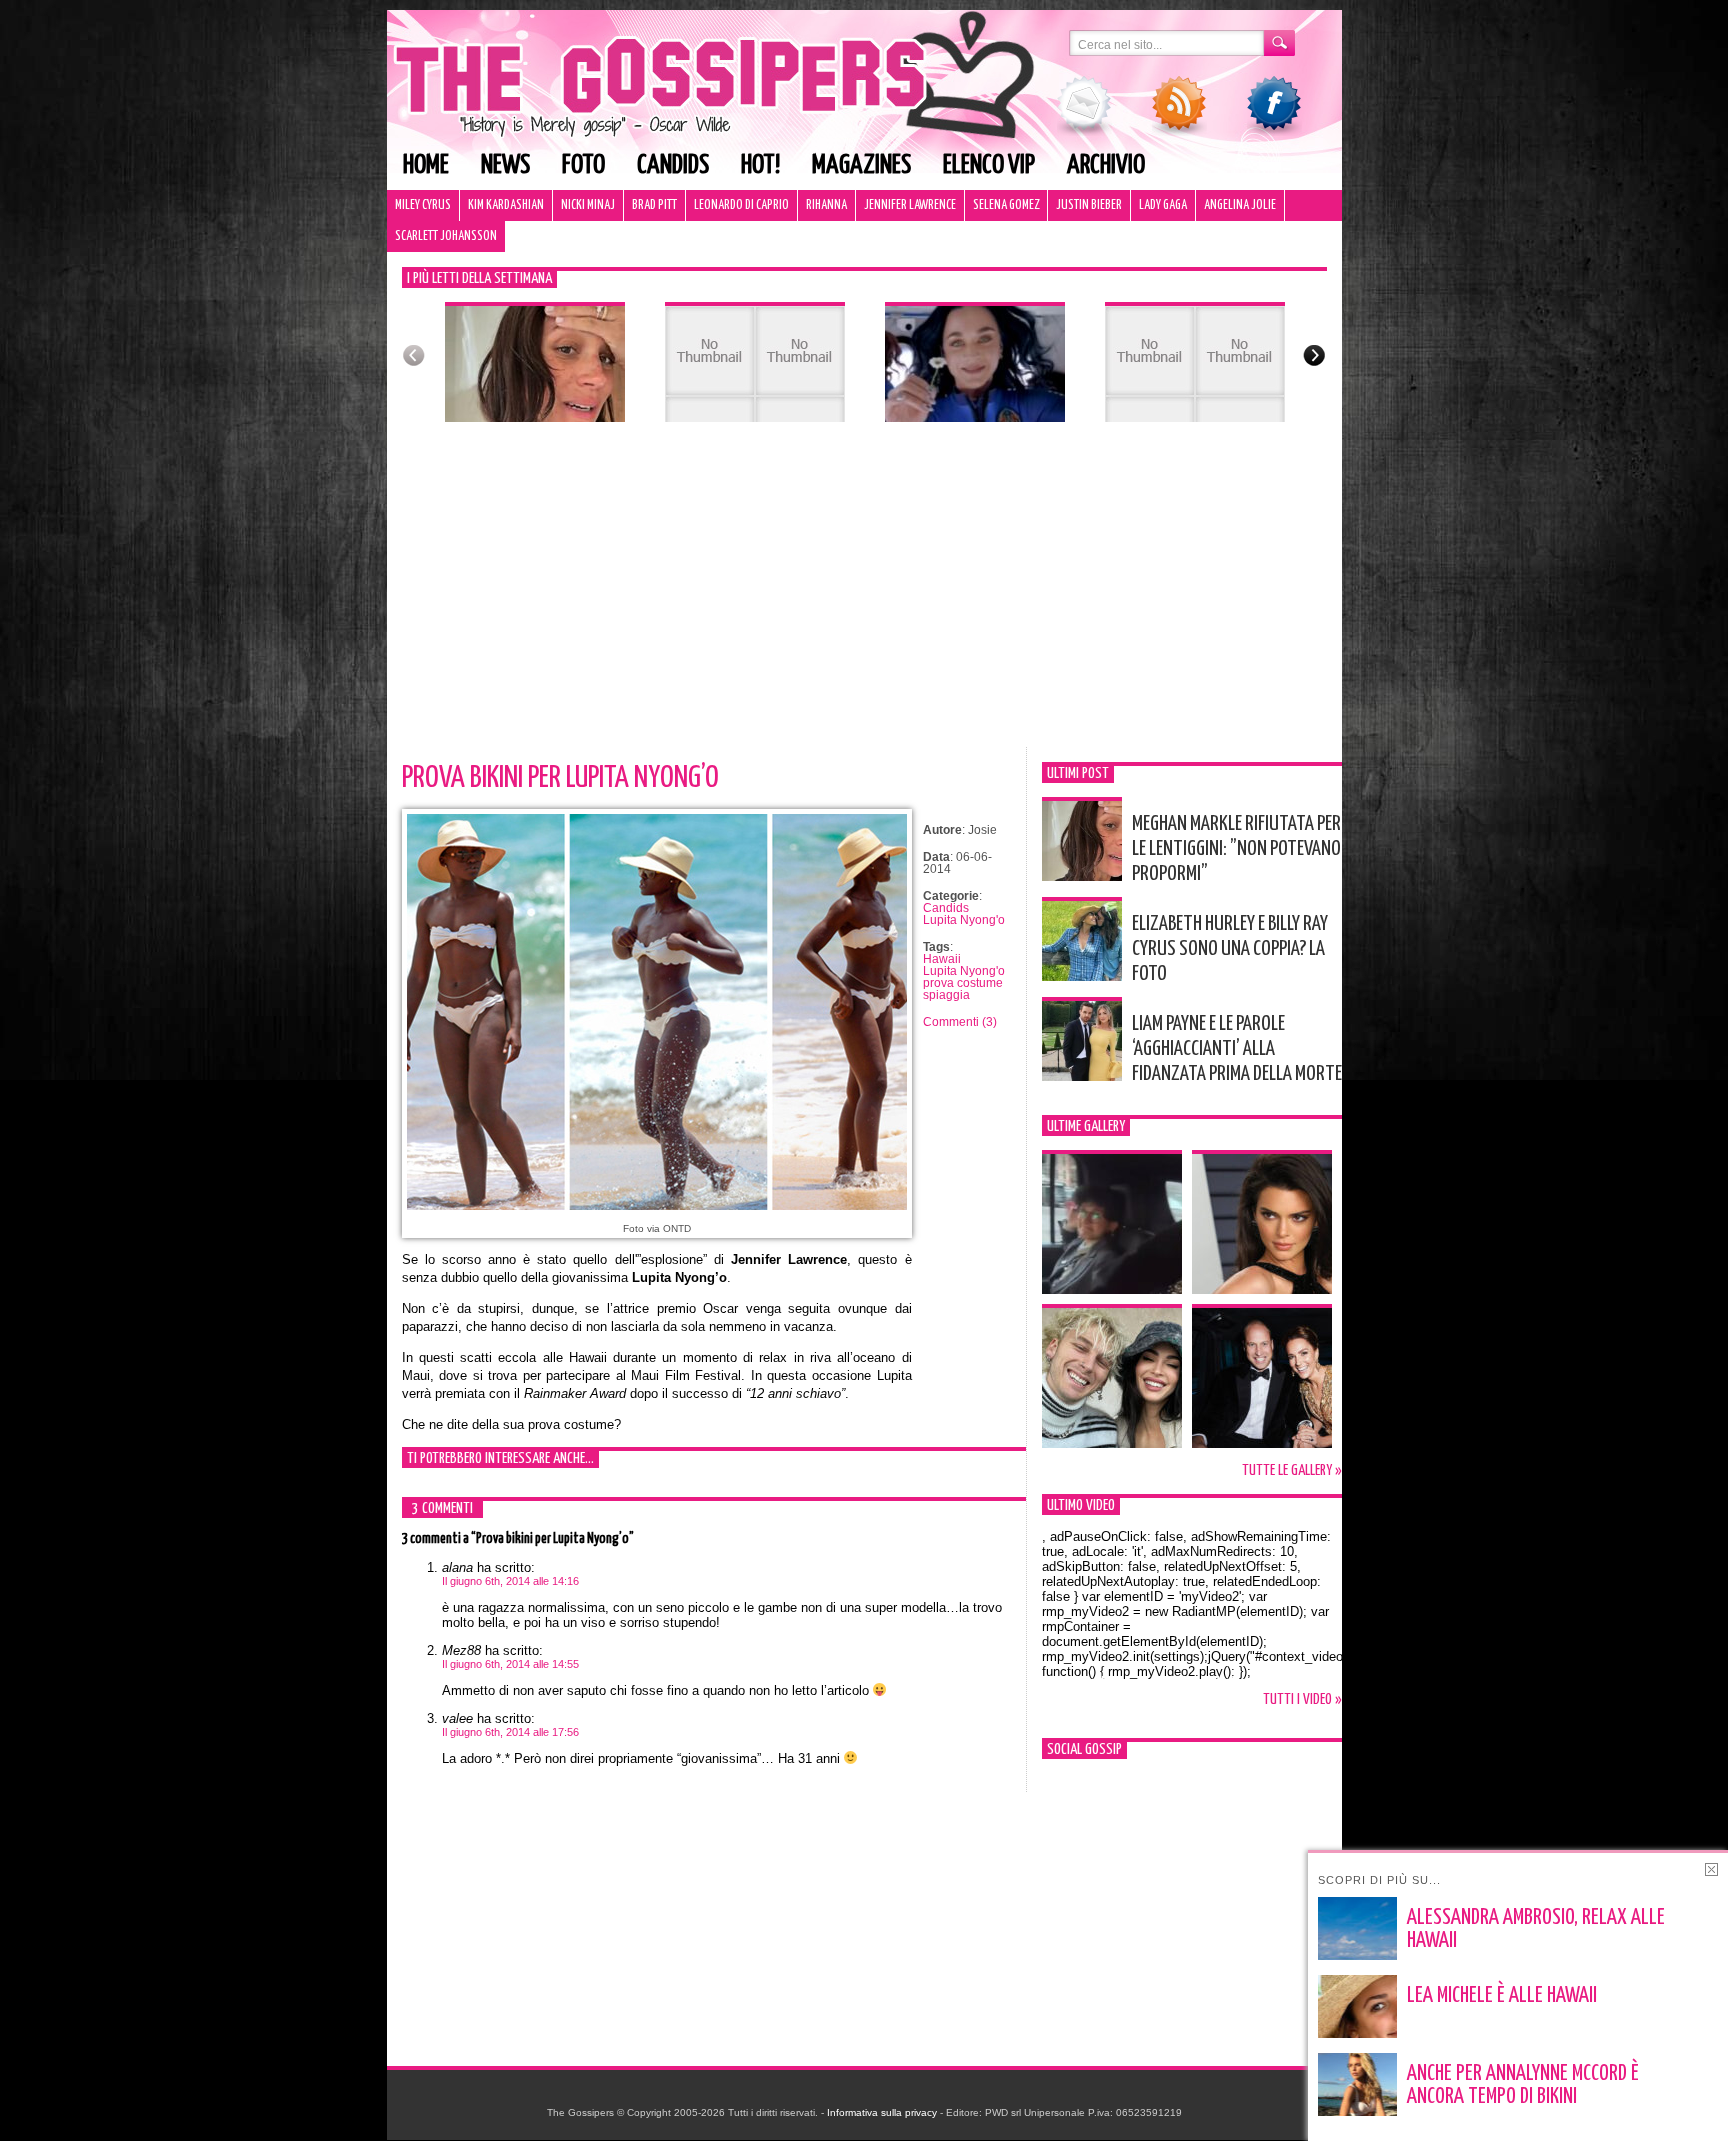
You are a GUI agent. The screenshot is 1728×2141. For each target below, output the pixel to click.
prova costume (963, 983)
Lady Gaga (1163, 205)
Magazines (861, 165)
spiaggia (946, 995)
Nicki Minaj (588, 205)
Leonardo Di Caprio (741, 205)
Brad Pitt (654, 205)
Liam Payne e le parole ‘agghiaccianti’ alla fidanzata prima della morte (1237, 1049)
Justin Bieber (1089, 205)
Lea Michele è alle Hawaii (1502, 1996)
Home (426, 165)
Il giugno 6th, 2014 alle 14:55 (510, 1664)
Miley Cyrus (423, 205)
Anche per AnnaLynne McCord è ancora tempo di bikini (1523, 2085)
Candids (673, 165)
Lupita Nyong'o (964, 920)
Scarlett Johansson (446, 236)
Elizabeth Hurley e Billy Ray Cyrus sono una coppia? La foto (1230, 949)
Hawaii (942, 959)
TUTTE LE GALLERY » (1292, 1470)
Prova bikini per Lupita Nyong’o (560, 778)
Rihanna (826, 205)
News (505, 165)
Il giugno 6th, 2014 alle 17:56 (510, 1732)
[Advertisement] (864, 597)
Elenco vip (989, 165)
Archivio (1106, 165)
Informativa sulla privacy (882, 2112)
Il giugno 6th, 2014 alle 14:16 (510, 1581)
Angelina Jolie (1240, 205)
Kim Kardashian (506, 205)
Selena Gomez (1006, 205)
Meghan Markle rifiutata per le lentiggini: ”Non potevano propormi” (1236, 849)
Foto (583, 165)
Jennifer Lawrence (910, 205)
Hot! (760, 165)
